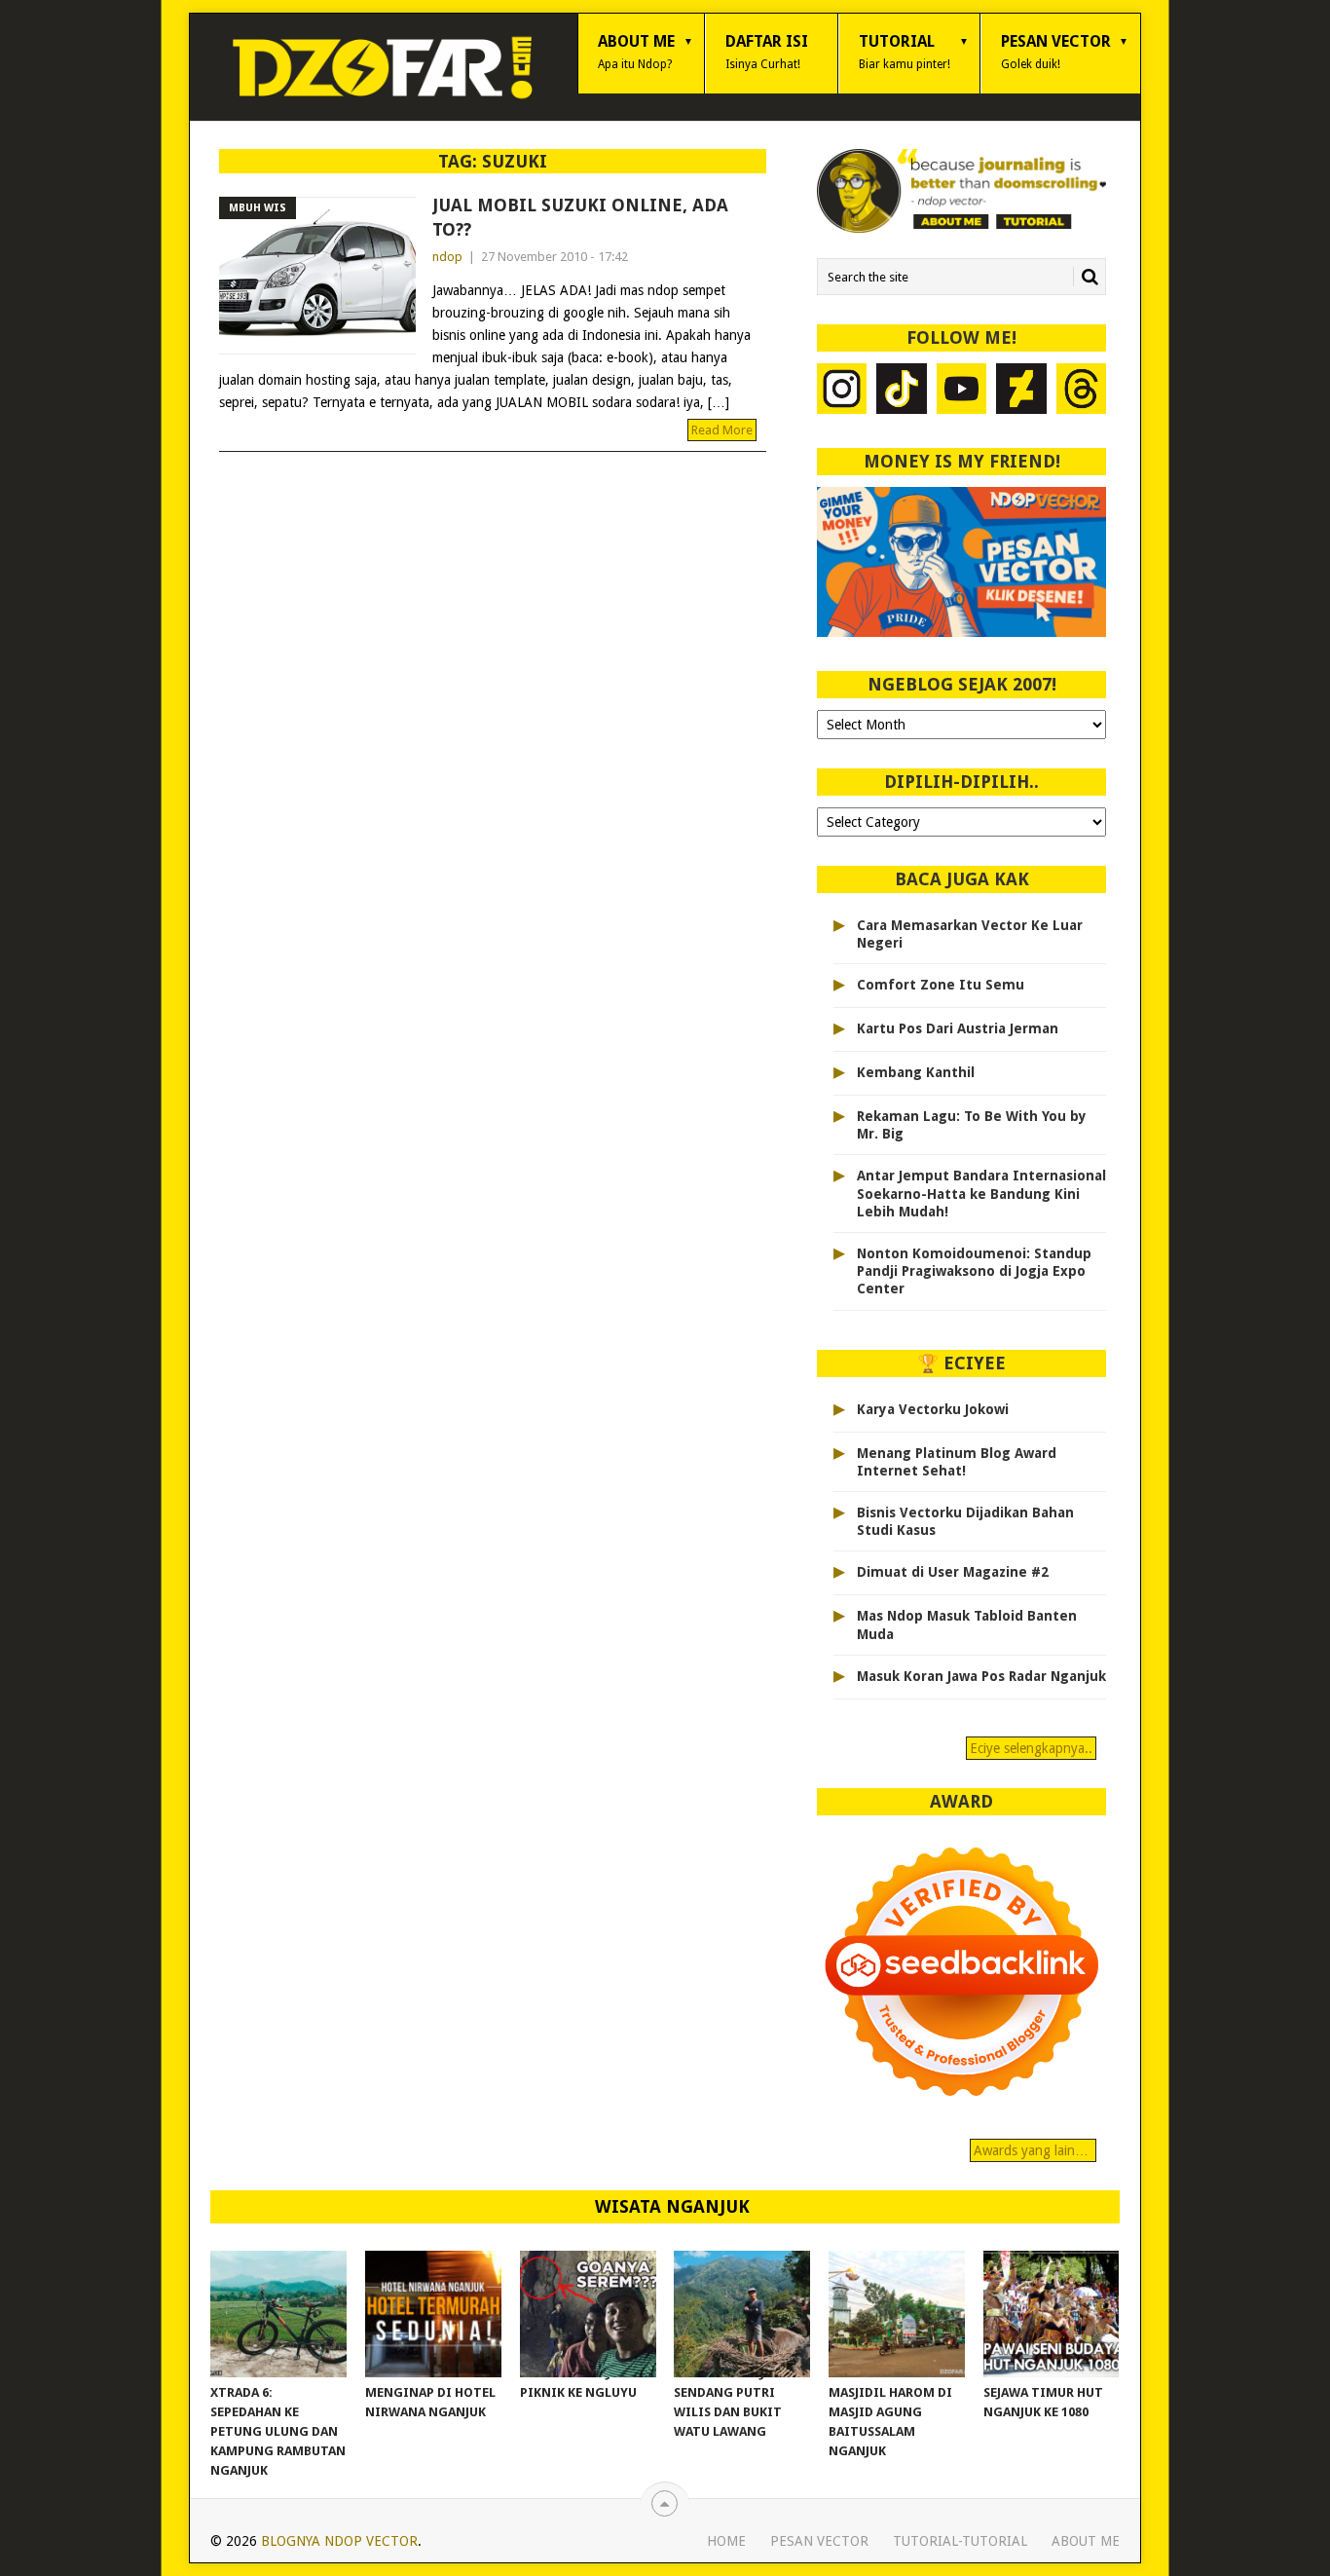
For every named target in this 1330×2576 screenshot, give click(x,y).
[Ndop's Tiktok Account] (902, 391)
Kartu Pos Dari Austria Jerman (958, 1028)
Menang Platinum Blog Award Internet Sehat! (957, 1462)
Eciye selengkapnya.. (1031, 1748)
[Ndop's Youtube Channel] (962, 391)
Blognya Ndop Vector (339, 2541)
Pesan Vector (1056, 52)
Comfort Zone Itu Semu (941, 985)
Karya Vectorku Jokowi (933, 1409)
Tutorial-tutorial (960, 2541)
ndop (447, 257)
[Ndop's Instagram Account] (842, 391)
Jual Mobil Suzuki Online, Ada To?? (580, 217)
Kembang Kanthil (916, 1072)
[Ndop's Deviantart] (1021, 391)
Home (726, 2541)
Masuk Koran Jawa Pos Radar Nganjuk (981, 1676)
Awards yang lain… (1033, 2150)
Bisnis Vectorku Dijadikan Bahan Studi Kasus (965, 1521)
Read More (722, 430)
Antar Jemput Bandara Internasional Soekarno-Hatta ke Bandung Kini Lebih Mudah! (981, 1193)
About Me (636, 52)
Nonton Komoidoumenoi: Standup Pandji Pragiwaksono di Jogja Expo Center (974, 1271)
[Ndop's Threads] (1082, 391)
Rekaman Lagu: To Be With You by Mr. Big (972, 1125)
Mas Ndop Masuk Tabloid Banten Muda (967, 1624)
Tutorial (905, 52)
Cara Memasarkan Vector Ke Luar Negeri (970, 934)
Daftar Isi (767, 52)
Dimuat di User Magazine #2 (953, 1572)
